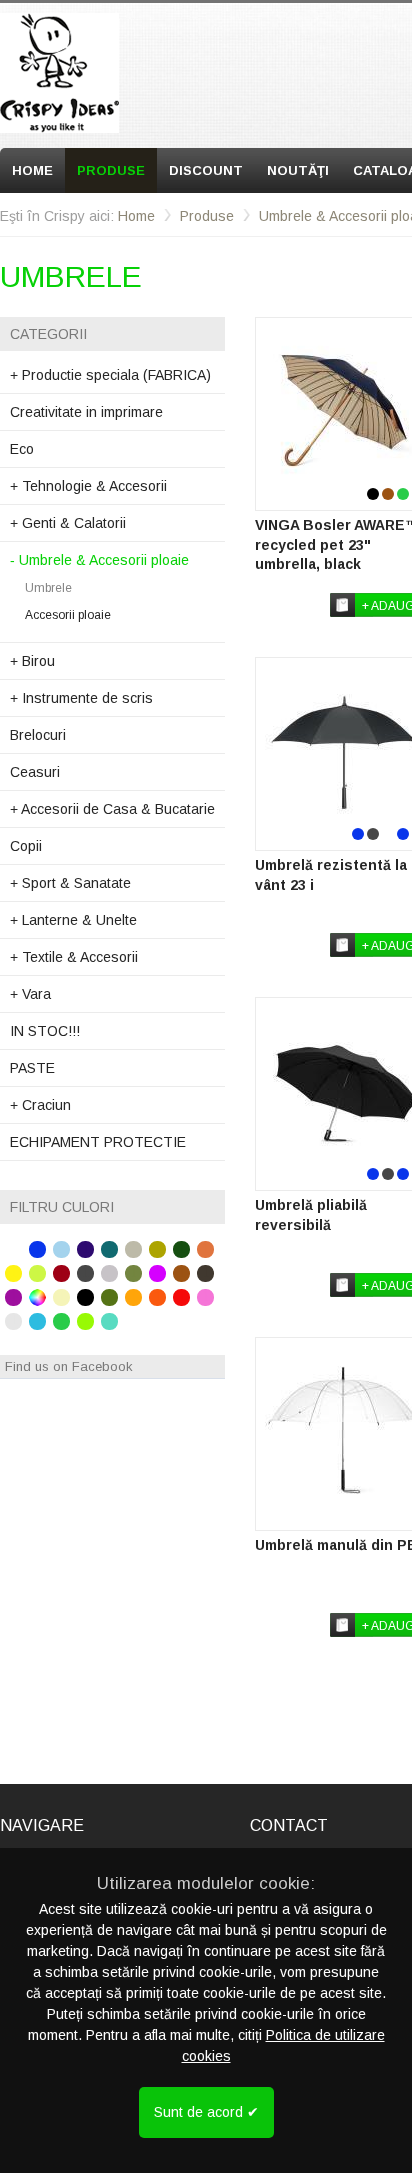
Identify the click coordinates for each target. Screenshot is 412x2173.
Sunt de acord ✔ (206, 2112)
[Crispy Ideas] (59, 73)
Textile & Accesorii (74, 957)
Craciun (40, 1105)
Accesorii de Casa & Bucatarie (112, 809)
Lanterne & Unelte (73, 920)
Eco (22, 449)
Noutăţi (298, 170)
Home (32, 170)
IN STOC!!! (45, 1031)
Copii (26, 846)
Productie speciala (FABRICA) (110, 375)
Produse (111, 170)
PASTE (32, 1068)
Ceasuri (35, 772)
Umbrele (48, 588)
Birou (32, 661)
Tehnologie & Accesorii (88, 486)
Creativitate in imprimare (86, 412)
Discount (206, 170)
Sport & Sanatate (70, 883)
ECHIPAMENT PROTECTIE (98, 1142)
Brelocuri (38, 735)
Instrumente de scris (81, 698)
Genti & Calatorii (68, 523)
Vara (30, 994)
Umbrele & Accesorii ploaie (99, 560)
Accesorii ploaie (68, 615)
